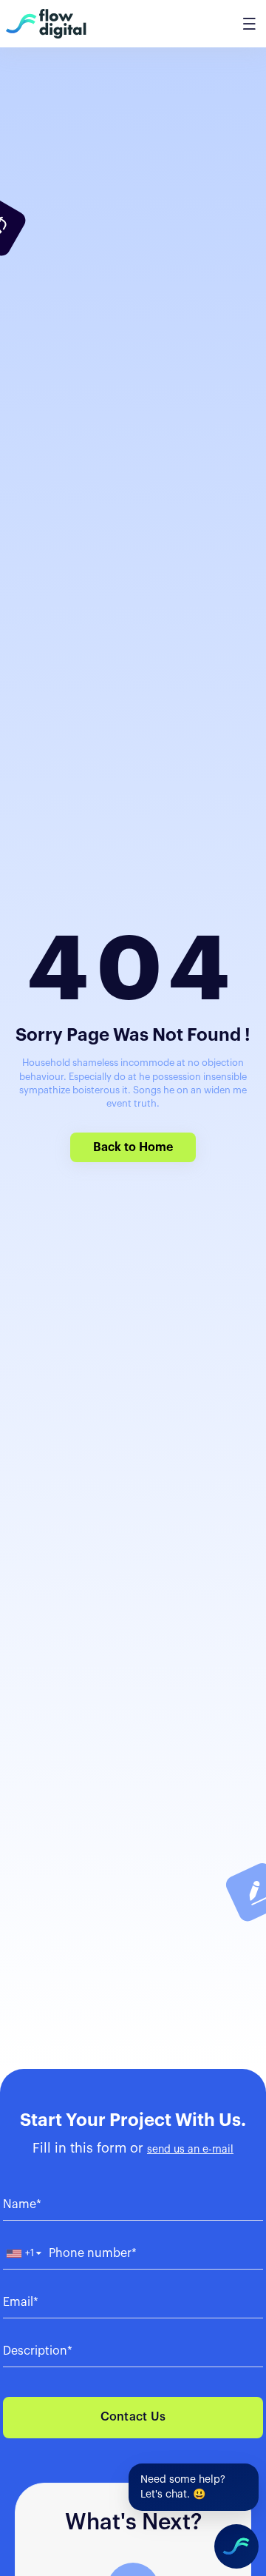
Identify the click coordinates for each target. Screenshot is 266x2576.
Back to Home (133, 1147)
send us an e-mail (190, 2150)
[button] (23, 2254)
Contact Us (133, 2417)
